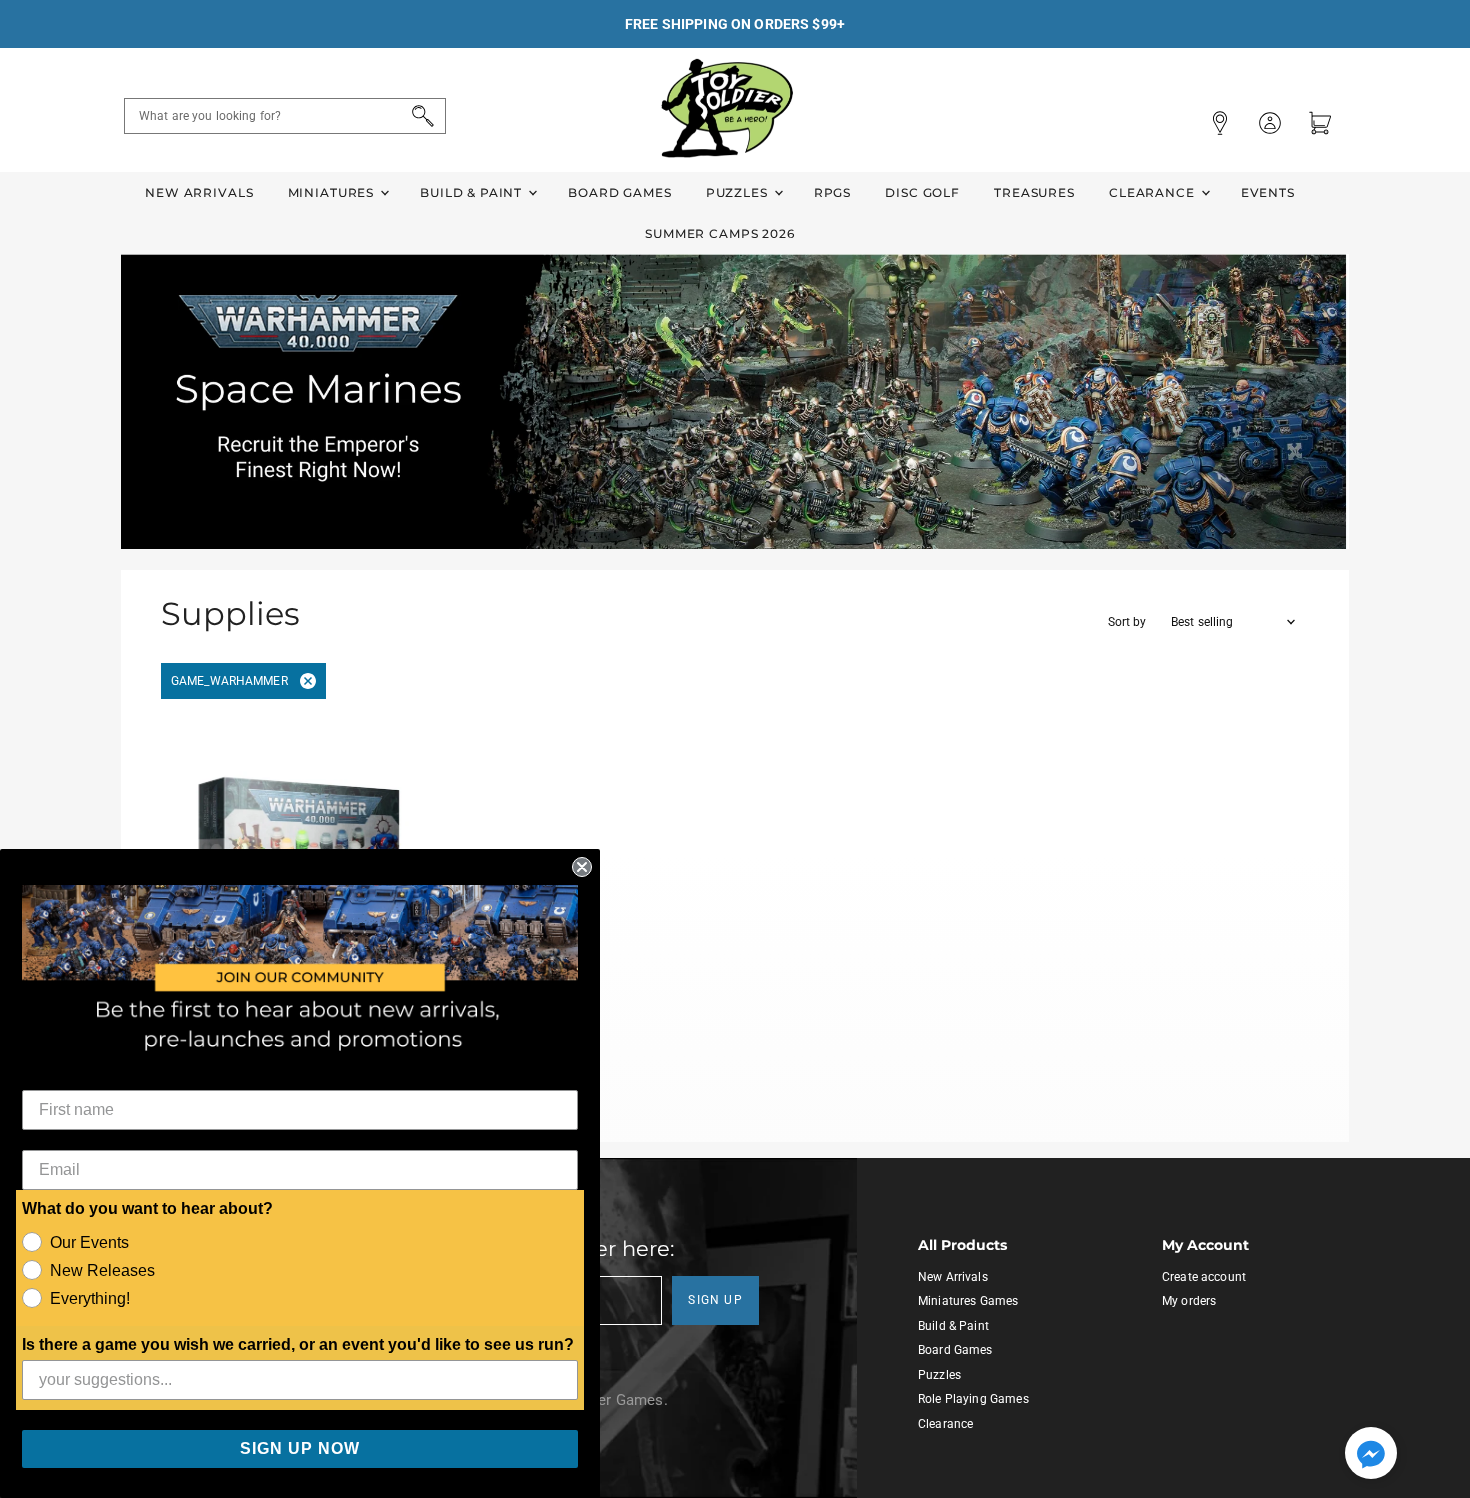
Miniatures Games (968, 1301)
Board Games (619, 192)
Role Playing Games (973, 1399)
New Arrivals (199, 192)
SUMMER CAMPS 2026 (720, 233)
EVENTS (1268, 192)
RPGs (832, 192)
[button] (1371, 1455)
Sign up (715, 1300)
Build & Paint (473, 192)
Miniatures (333, 192)
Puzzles (739, 192)
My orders (1189, 1301)
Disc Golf (922, 192)
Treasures (1034, 192)
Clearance (1154, 192)
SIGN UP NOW (300, 1448)
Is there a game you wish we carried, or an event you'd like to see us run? (298, 1344)
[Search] (419, 116)
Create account (1204, 1277)
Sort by (1127, 622)
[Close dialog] (582, 867)
